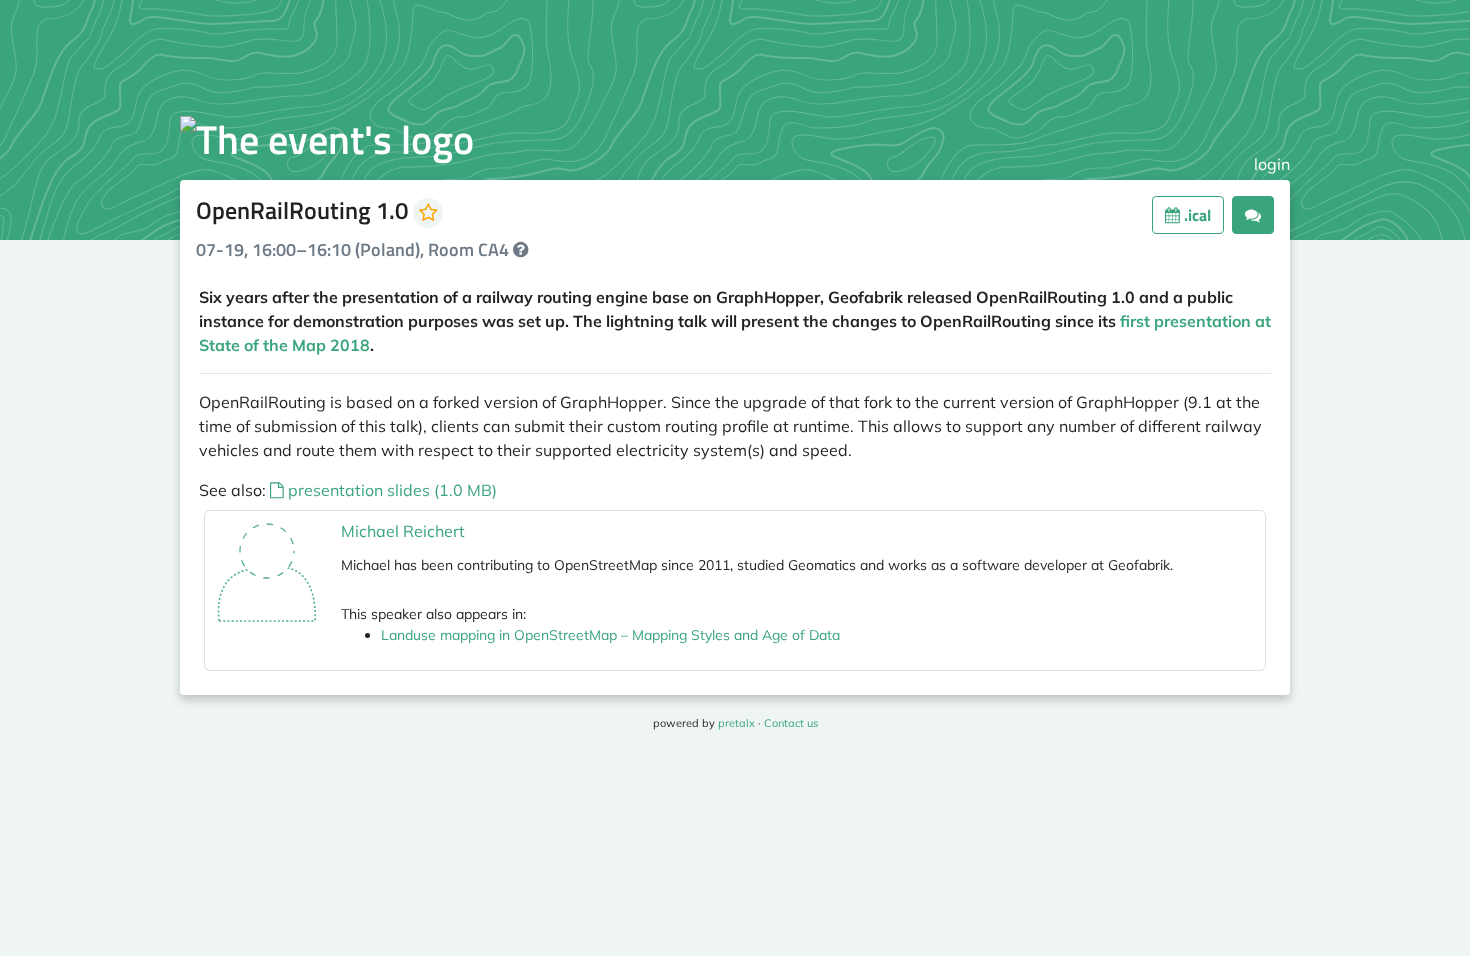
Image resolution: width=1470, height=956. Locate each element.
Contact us (791, 723)
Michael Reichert (403, 531)
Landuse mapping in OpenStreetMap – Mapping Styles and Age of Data (610, 635)
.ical (1195, 215)
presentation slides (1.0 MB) (390, 490)
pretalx (736, 723)
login (1272, 164)
